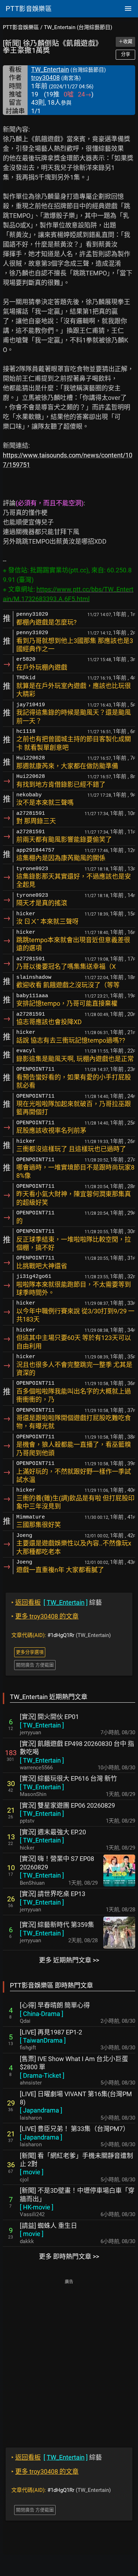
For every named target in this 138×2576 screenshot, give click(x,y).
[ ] (42, 1725)
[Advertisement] (69, 2358)
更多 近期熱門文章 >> (69, 1960)
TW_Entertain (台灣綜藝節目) (78, 27)
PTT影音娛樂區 (21, 27)
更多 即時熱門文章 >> (69, 2256)
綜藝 (57, 1602)
